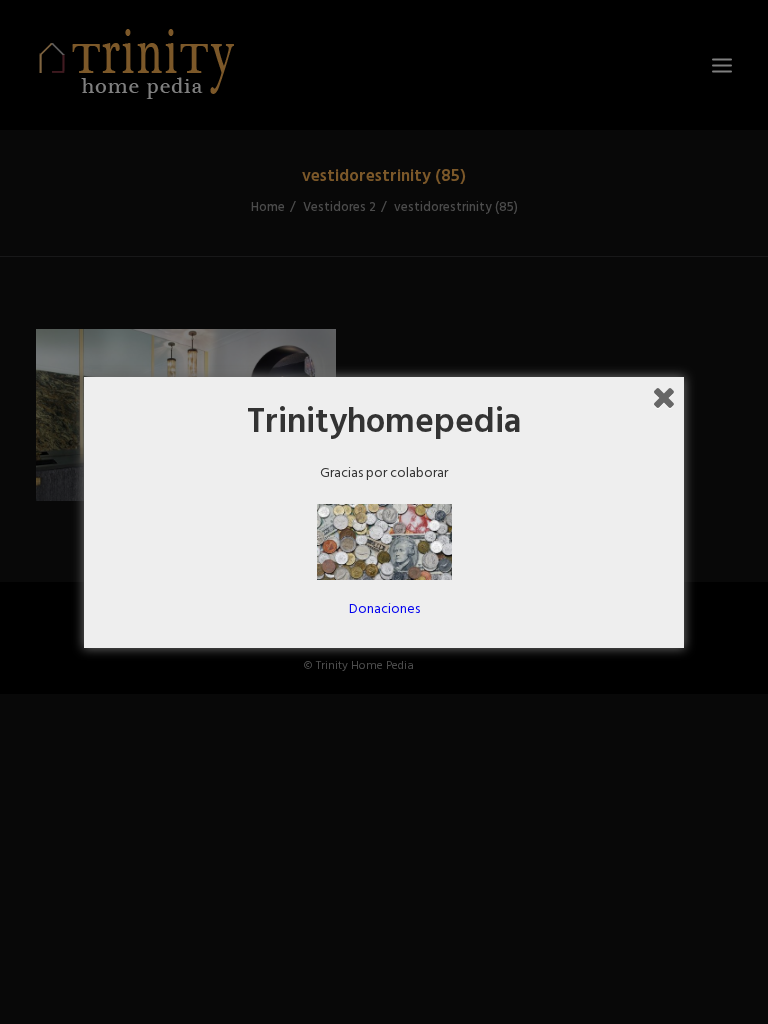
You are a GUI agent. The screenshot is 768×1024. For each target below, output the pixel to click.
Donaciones (384, 609)
